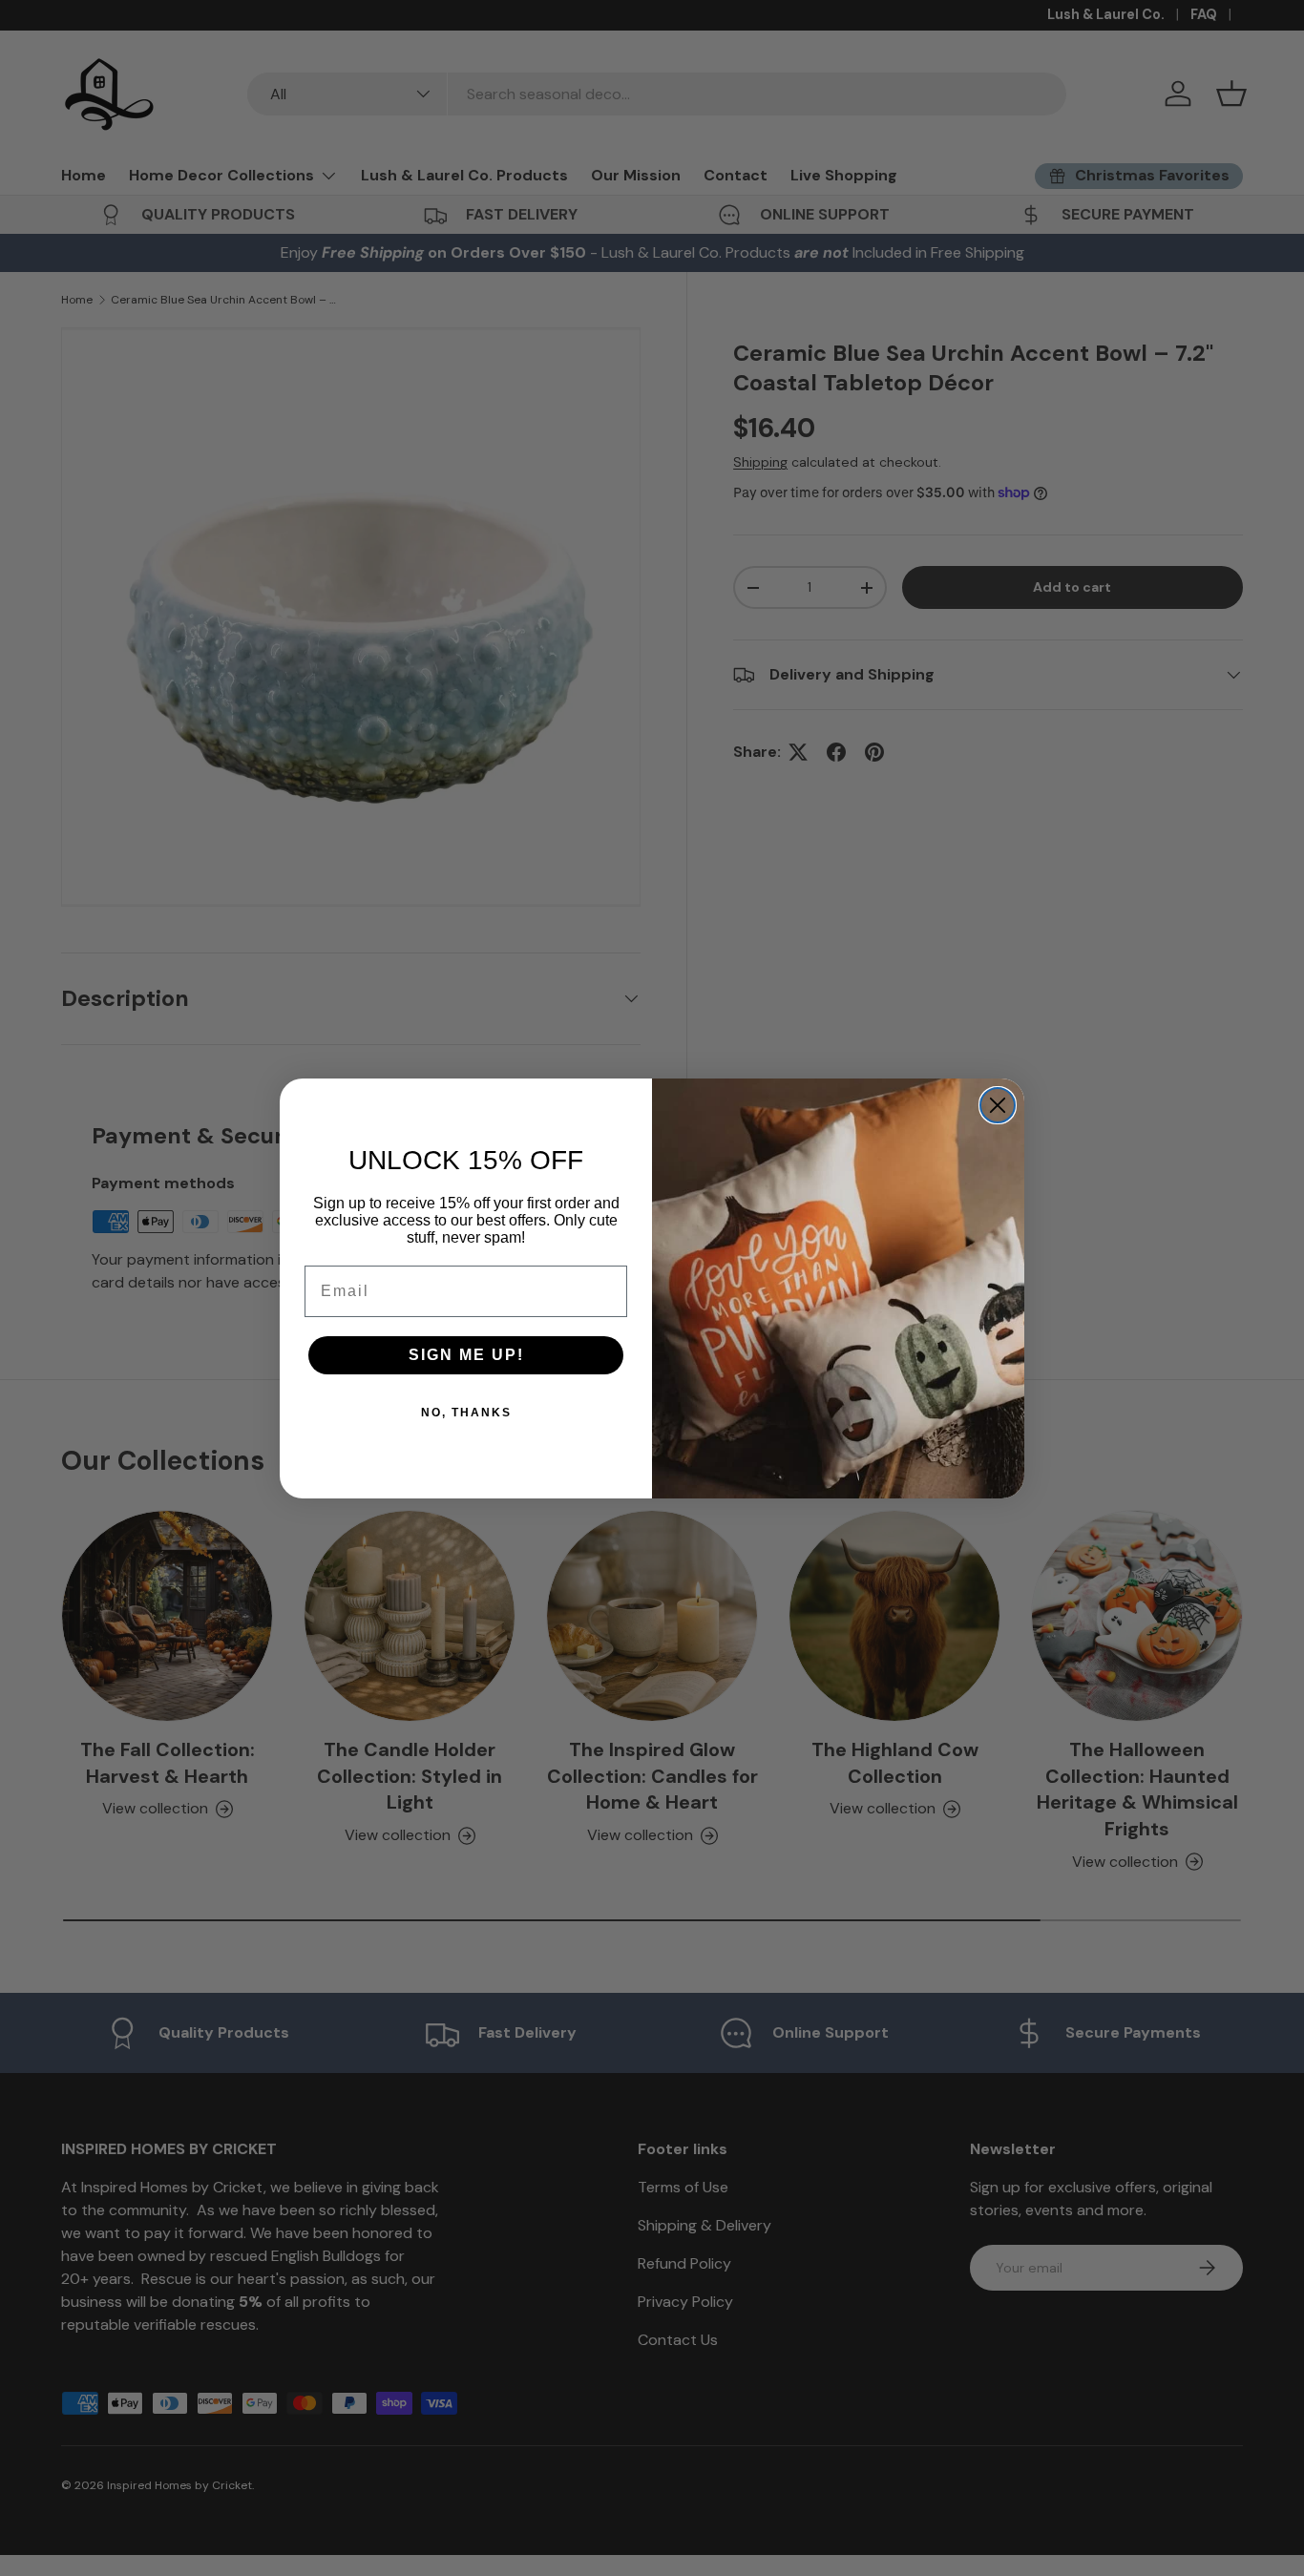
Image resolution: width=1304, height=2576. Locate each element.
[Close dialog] (998, 1105)
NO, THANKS (466, 1413)
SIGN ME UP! (466, 1355)
